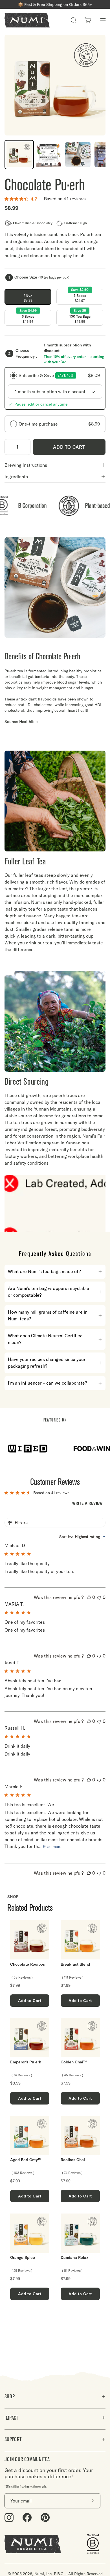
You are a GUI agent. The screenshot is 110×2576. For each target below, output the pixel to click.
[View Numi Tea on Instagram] (9, 2518)
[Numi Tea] (27, 20)
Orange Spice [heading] (23, 2258)
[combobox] (82, 1537)
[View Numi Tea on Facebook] (27, 2518)
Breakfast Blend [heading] (75, 1964)
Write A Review (87, 1503)
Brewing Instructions (26, 465)
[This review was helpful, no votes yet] (89, 1597)
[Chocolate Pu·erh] (19, 155)
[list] (55, 2110)
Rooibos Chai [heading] (73, 2160)
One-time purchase (59, 424)
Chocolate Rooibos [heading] (27, 1964)
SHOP (10, 2396)
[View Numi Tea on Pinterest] (45, 2518)
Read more (52, 1847)
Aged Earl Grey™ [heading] (26, 2160)
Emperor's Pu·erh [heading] (26, 2062)
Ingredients (16, 477)
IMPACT (11, 2418)
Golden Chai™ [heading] (74, 2062)
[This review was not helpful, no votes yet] (99, 1597)
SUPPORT (13, 2439)
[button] (74, 20)
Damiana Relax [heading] (74, 2258)
